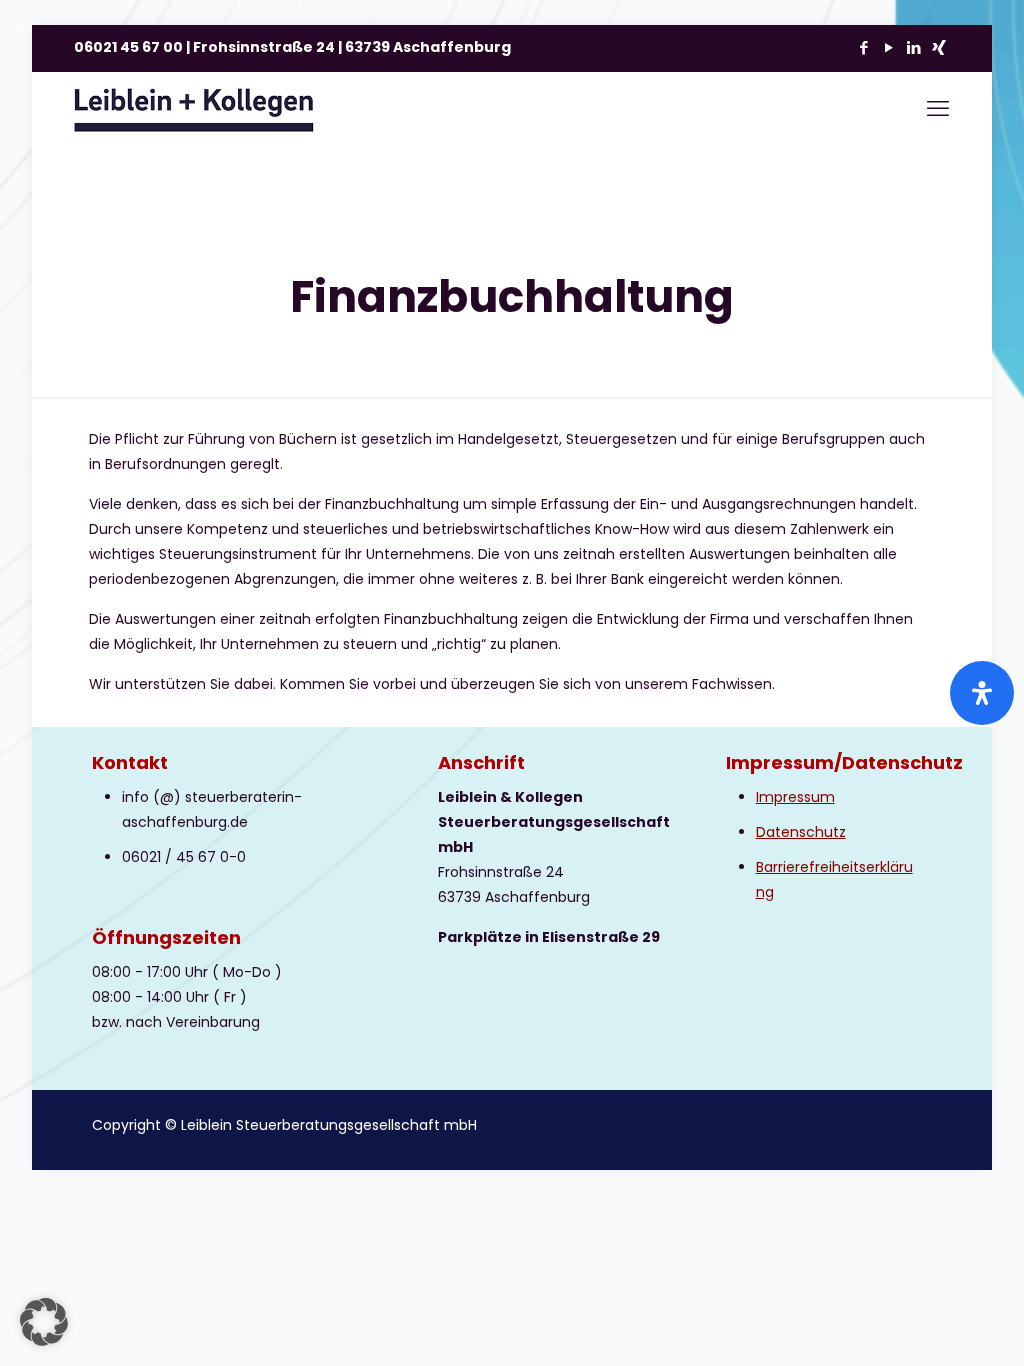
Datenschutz (801, 832)
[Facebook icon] (863, 47)
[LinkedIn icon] (913, 47)
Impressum (795, 797)
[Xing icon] (938, 47)
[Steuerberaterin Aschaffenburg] (194, 109)
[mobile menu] (938, 109)
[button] (44, 1322)
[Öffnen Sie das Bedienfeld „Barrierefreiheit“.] (982, 693)
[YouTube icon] (888, 47)
